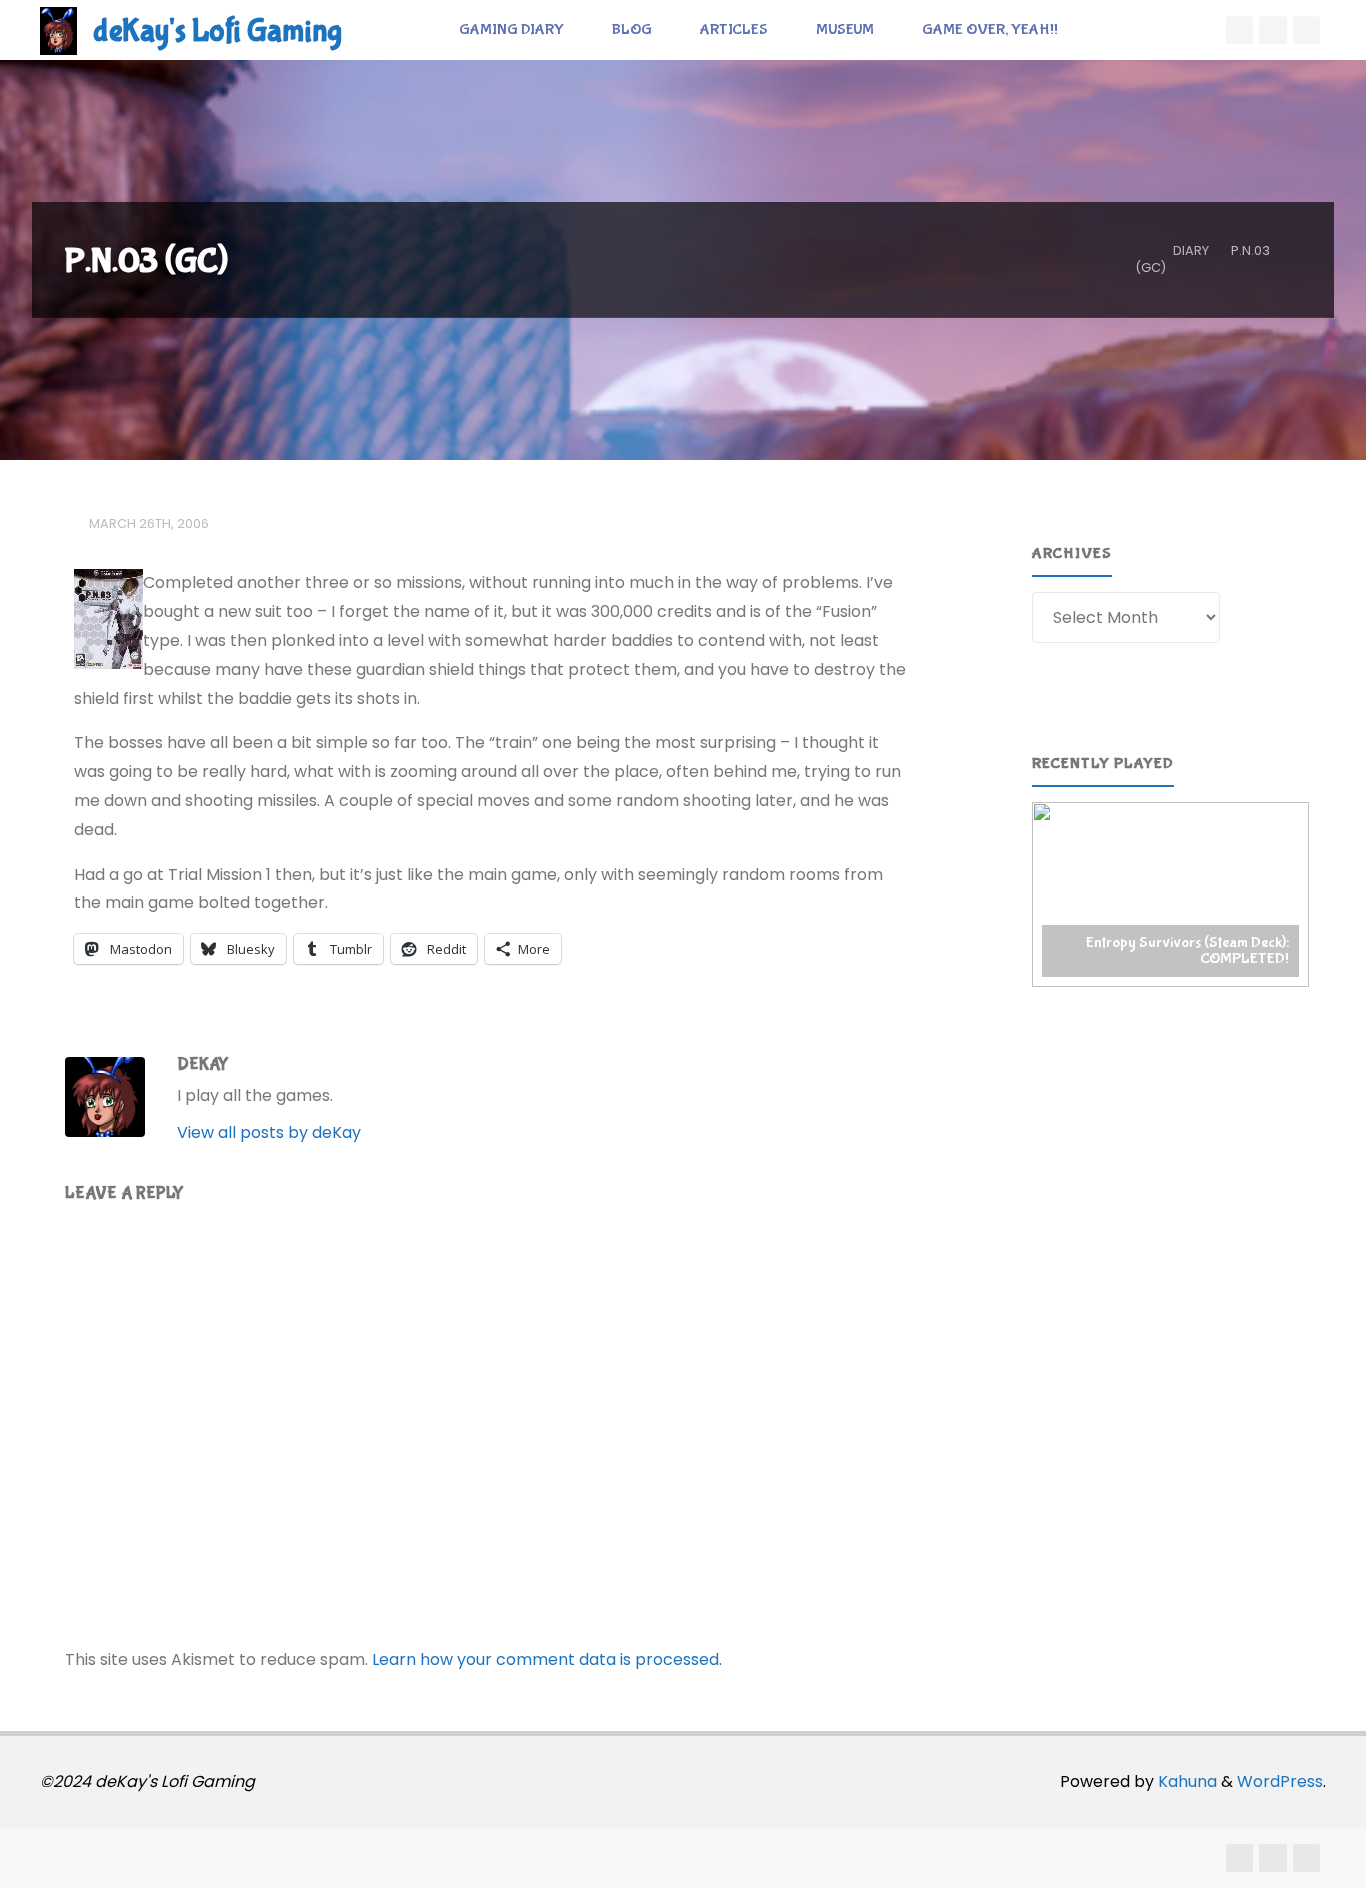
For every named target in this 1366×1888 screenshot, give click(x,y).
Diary (1191, 250)
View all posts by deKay (269, 1132)
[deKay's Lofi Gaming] (58, 29)
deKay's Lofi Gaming (217, 31)
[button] (1170, 894)
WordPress (1280, 1781)
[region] (1170, 894)
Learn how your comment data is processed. (547, 1659)
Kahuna (1185, 1781)
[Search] (1104, 30)
